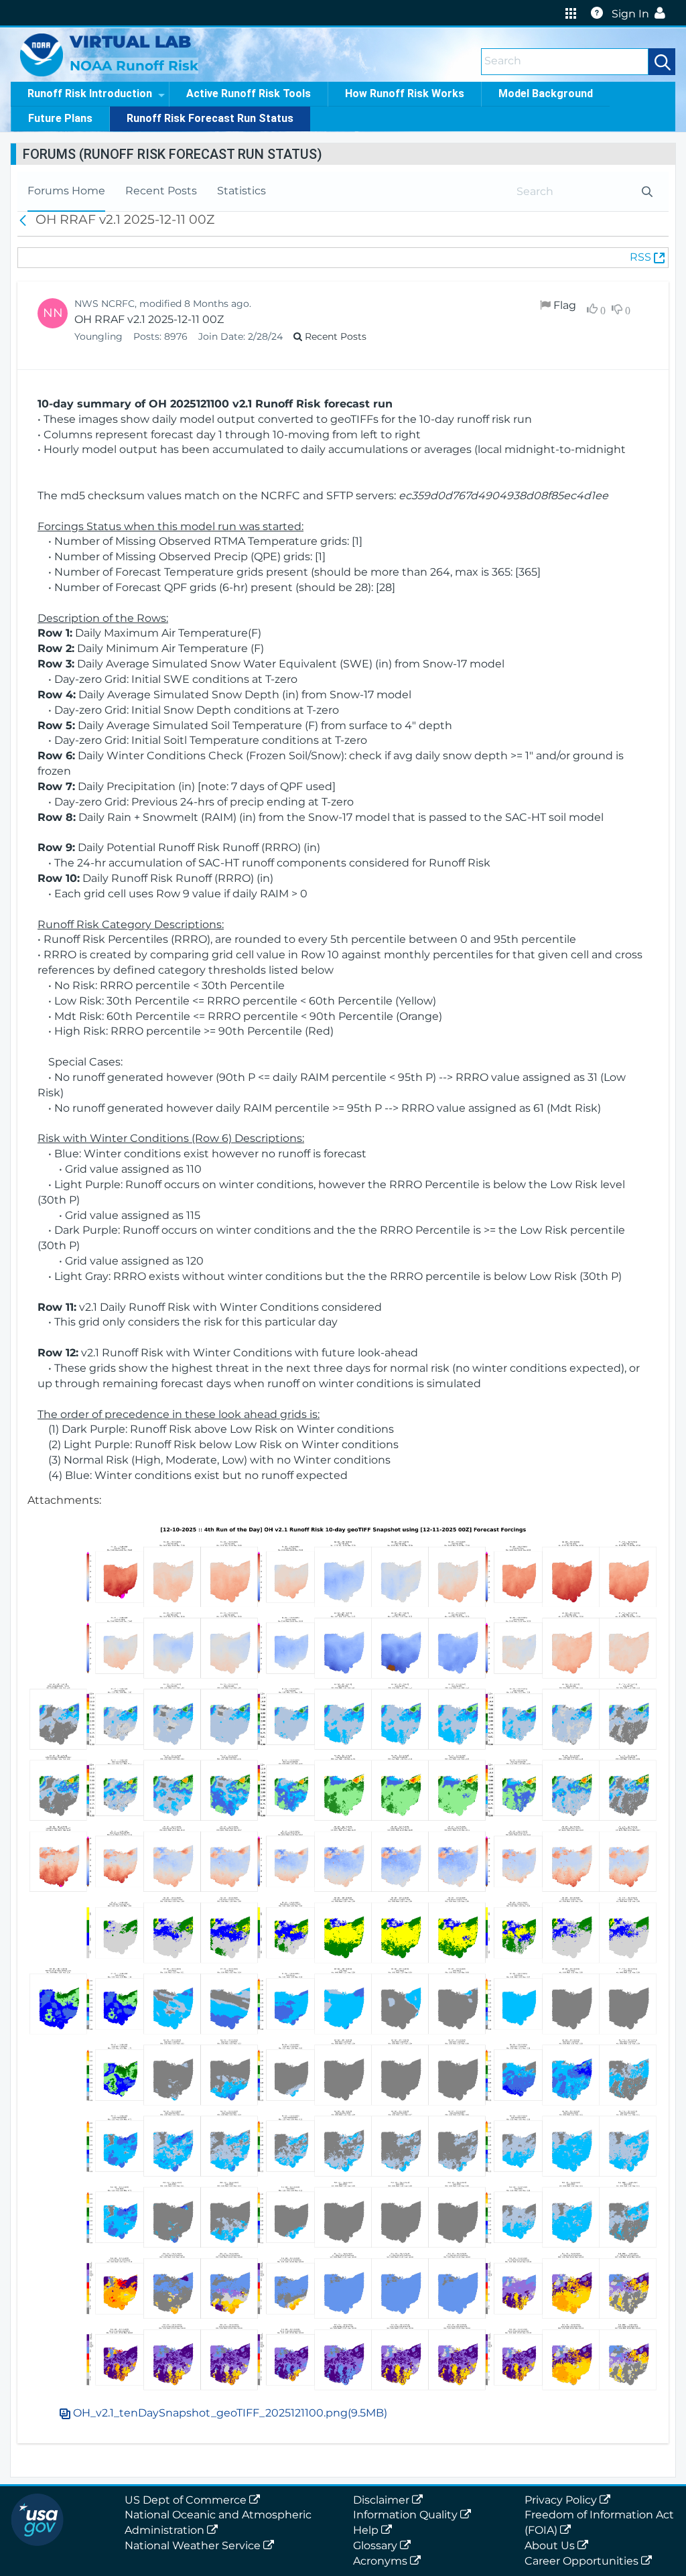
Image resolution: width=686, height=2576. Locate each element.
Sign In (630, 14)
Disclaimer (383, 2500)
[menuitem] (66, 191)
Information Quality (407, 2515)
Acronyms (382, 2561)
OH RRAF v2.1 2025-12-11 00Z (149, 319)
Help (367, 2530)
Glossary (376, 2546)
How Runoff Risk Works (405, 93)
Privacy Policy (562, 2500)
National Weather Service (194, 2546)
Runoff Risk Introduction (90, 93)
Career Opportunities (583, 2561)
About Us (551, 2546)
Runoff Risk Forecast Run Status (210, 118)
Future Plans (60, 118)
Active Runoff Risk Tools (249, 93)
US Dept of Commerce (187, 2500)
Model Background (546, 93)
